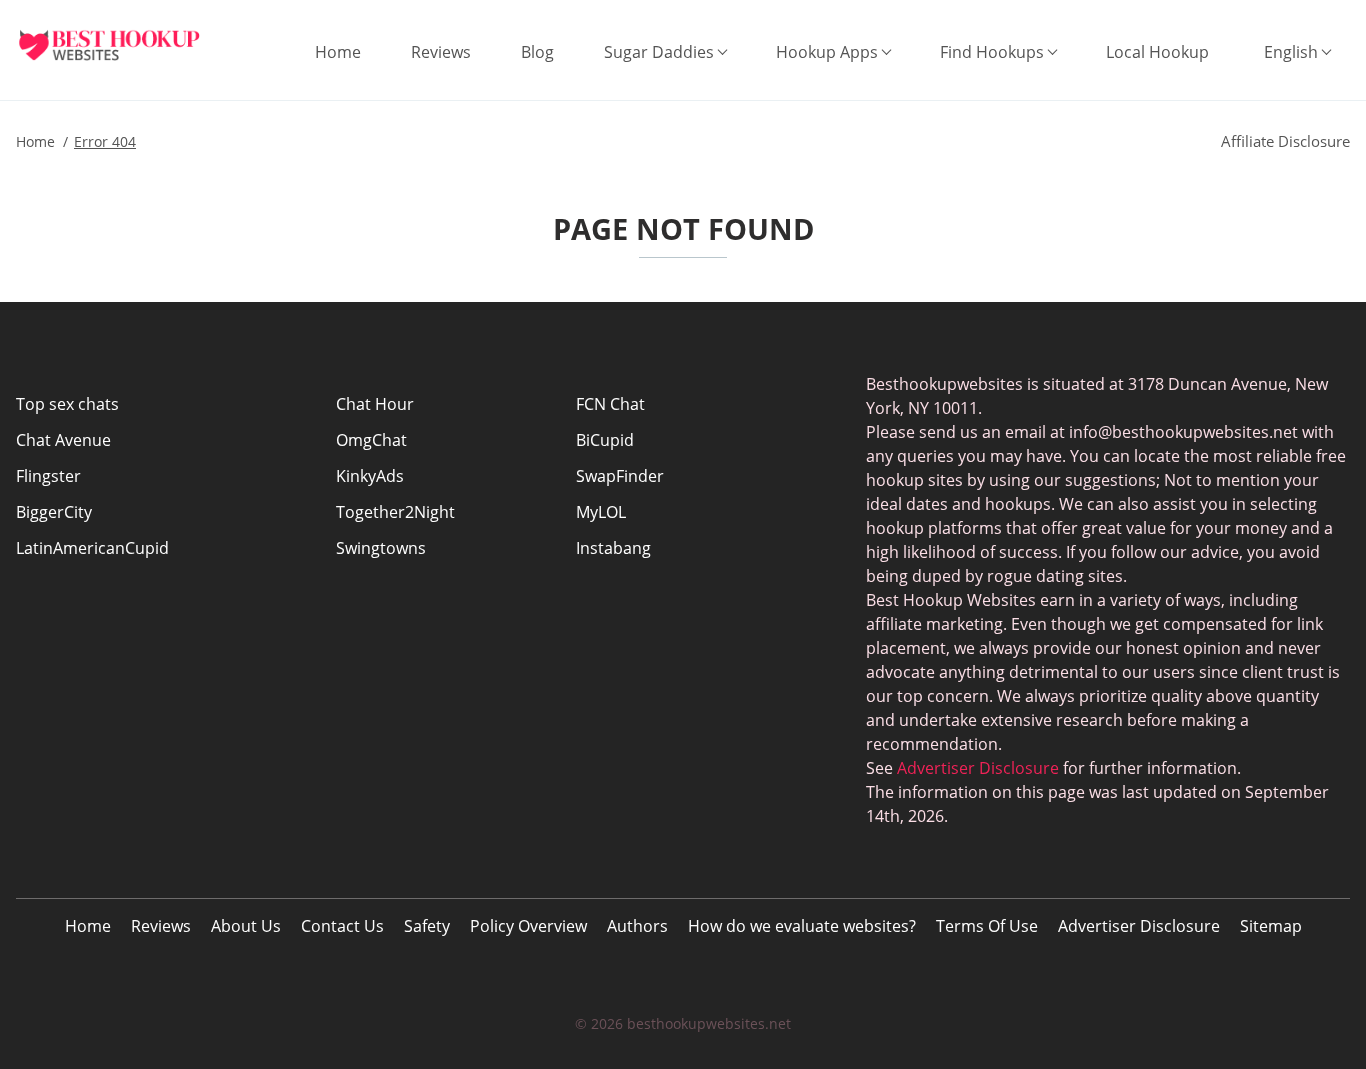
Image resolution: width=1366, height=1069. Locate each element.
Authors (637, 926)
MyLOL (601, 512)
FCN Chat (610, 404)
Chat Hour (375, 404)
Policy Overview (528, 926)
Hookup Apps (827, 52)
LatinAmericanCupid (92, 548)
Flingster (48, 476)
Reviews (441, 52)
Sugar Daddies (659, 52)
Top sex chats (67, 404)
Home (338, 52)
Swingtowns (381, 548)
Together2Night (395, 512)
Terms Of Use (987, 926)
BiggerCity (54, 512)
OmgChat (371, 440)
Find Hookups (992, 52)
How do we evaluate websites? (802, 926)
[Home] (125, 45)
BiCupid (605, 440)
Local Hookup (1157, 52)
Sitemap (1271, 926)
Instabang (613, 548)
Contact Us (342, 926)
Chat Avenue (63, 440)
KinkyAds (370, 476)
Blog (537, 52)
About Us (246, 926)
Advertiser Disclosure (1139, 926)
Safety (427, 926)
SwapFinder (620, 476)
